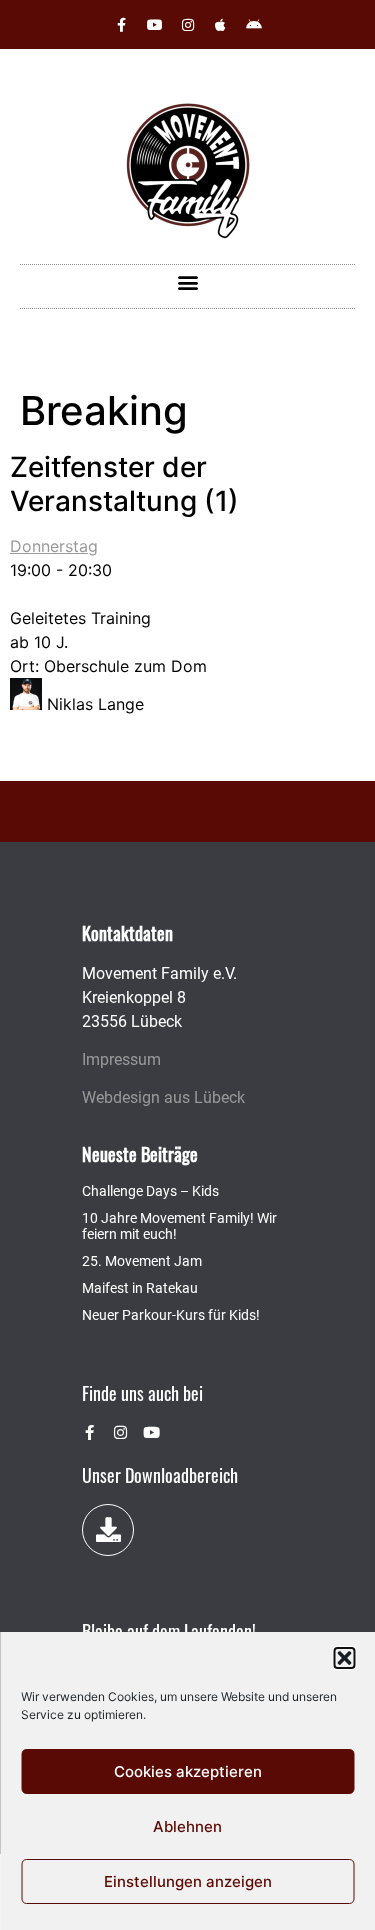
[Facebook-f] (122, 25)
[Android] (254, 25)
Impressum (121, 1059)
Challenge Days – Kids (150, 1191)
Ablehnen (187, 1826)
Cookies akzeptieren (188, 1771)
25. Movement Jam (142, 1261)
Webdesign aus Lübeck (163, 1097)
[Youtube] (155, 25)
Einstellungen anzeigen (188, 1881)
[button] (344, 1658)
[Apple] (221, 25)
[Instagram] (188, 25)
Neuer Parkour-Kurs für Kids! (171, 1315)
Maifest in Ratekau (140, 1288)
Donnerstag (54, 546)
